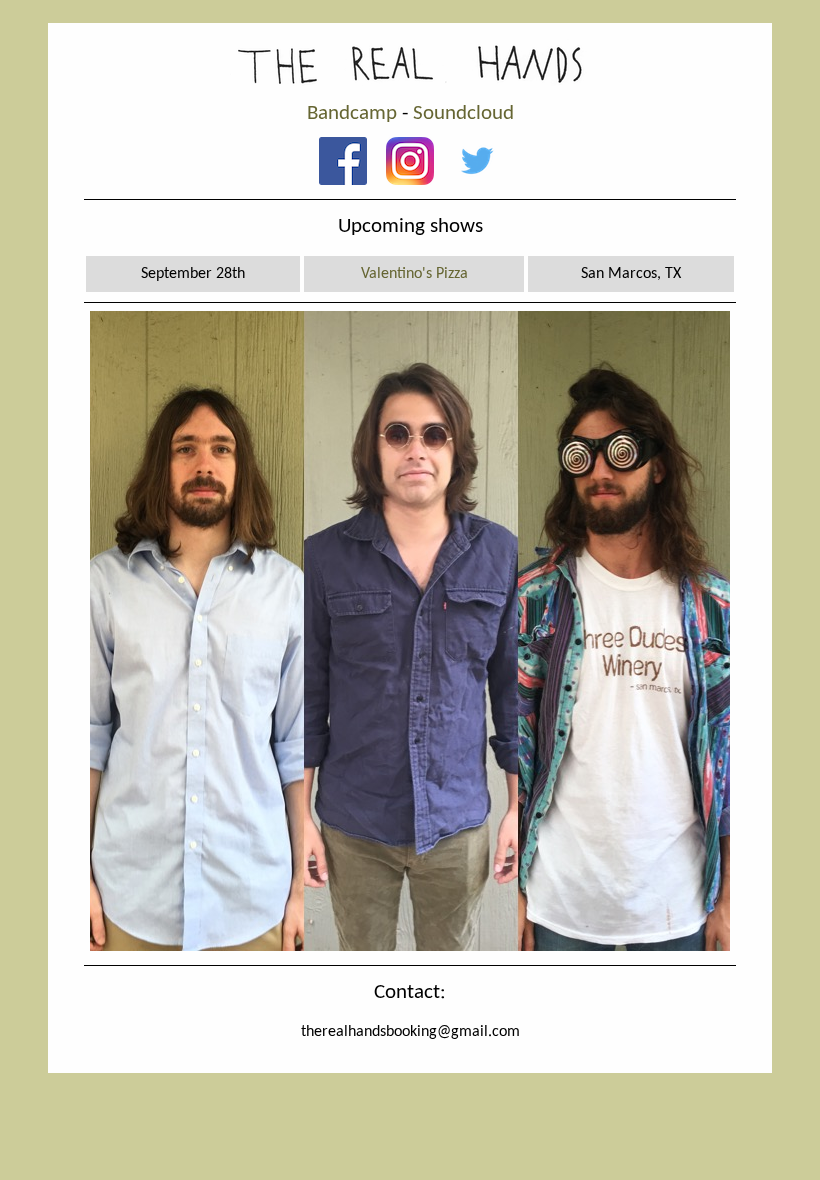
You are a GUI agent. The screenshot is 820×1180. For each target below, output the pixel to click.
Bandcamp (352, 113)
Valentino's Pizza (414, 274)
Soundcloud (463, 113)
